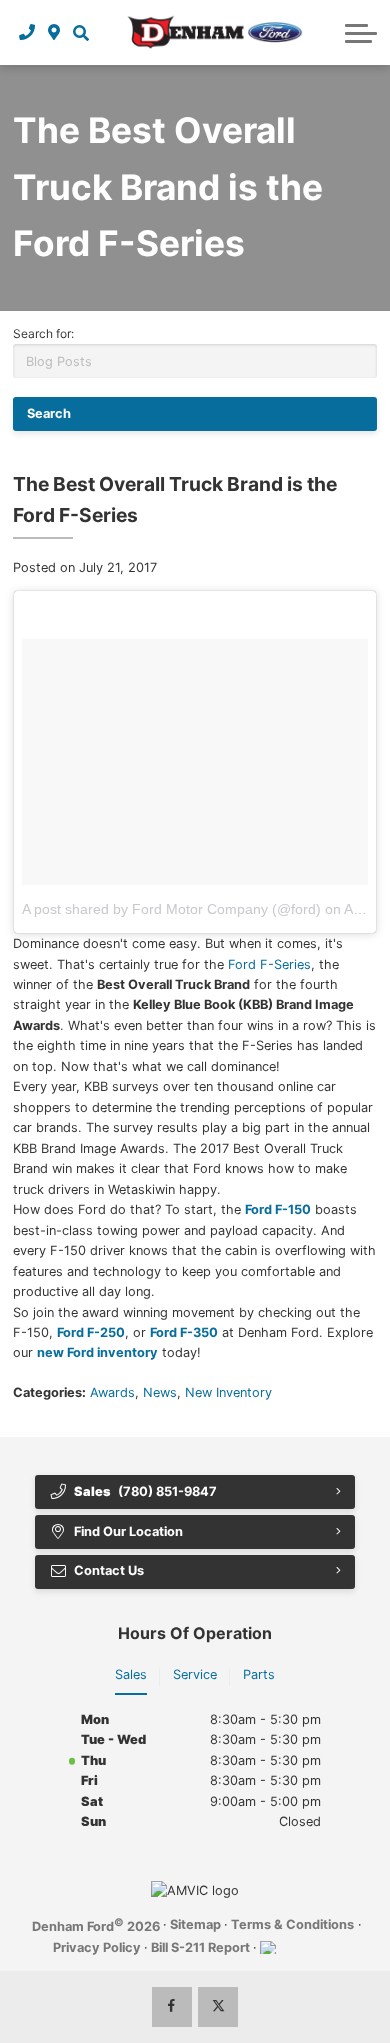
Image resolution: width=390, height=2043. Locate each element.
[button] (80, 32)
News (160, 1392)
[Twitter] (218, 2007)
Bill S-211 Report (200, 1947)
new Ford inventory (97, 1352)
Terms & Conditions (292, 1924)
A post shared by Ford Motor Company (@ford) (171, 909)
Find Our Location (128, 1531)
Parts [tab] (259, 1674)
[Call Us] (27, 32)
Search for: (43, 333)
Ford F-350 (184, 1332)
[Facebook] (172, 2007)
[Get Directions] (54, 32)
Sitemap (195, 1924)
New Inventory (228, 1392)
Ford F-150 (278, 1209)
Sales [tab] (131, 1674)
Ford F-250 (91, 1332)
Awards (112, 1392)
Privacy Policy (97, 1947)
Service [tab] (195, 1674)
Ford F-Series (269, 964)
